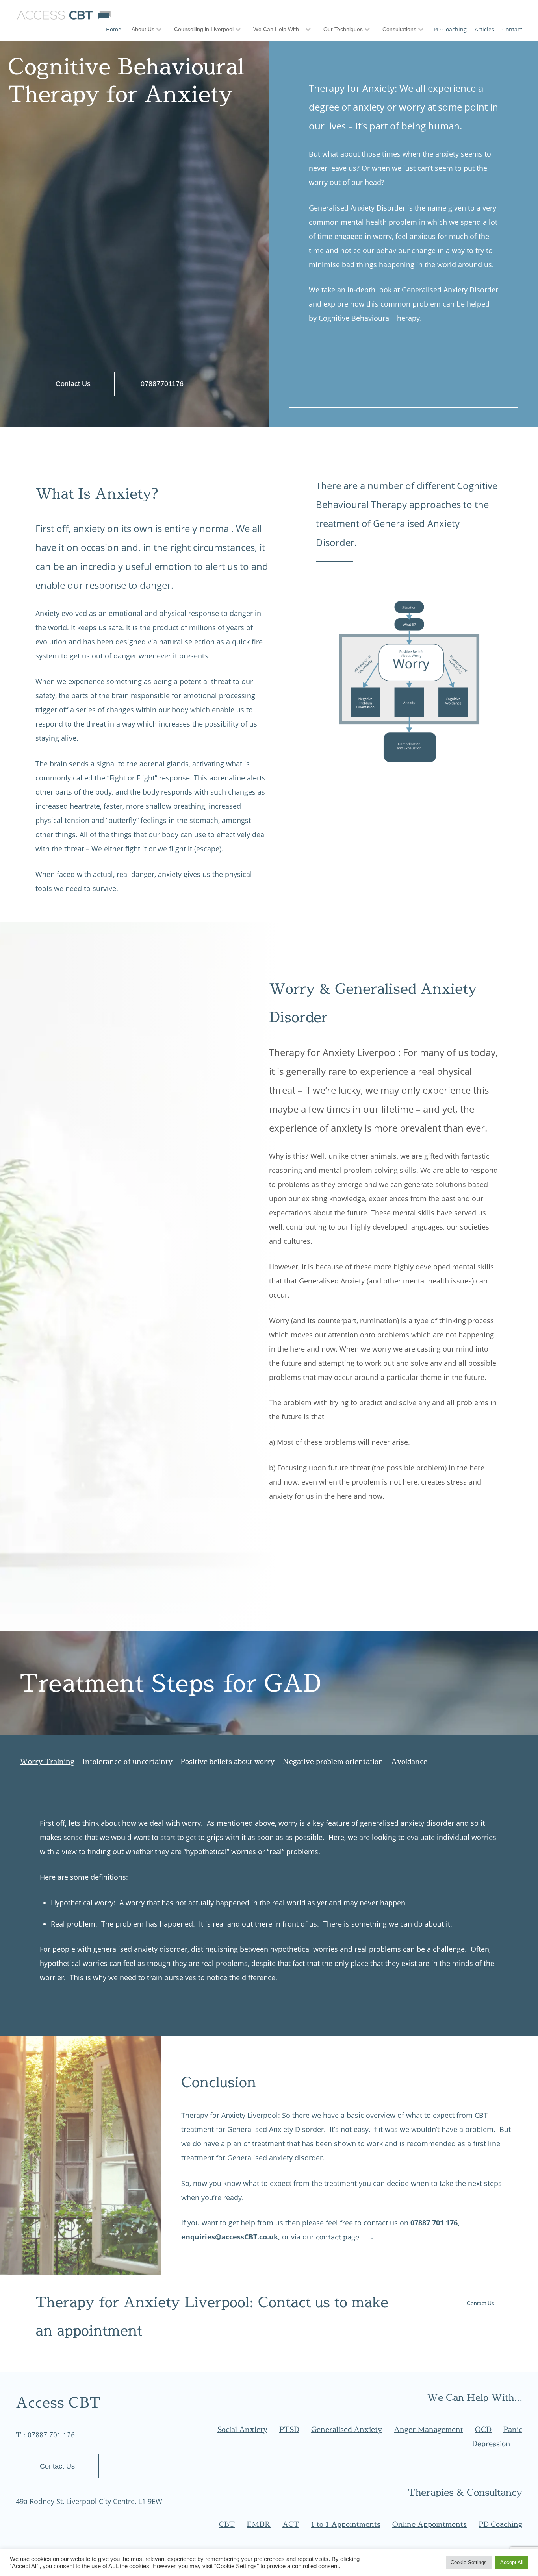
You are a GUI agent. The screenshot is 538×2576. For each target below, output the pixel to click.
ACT (291, 2524)
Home (114, 29)
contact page (338, 2237)
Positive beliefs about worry (227, 1761)
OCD (483, 2429)
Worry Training (47, 1761)
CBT (227, 2524)
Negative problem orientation (333, 1761)
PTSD (289, 2429)
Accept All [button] (512, 2562)
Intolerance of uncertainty (127, 1761)
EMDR (259, 2524)
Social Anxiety (242, 2429)
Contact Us (73, 384)
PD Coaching (450, 29)
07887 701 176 (51, 2435)
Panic (513, 2429)
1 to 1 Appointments (346, 2524)
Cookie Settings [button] (469, 2562)
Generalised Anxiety (347, 2429)
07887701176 (162, 384)
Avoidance (409, 1761)
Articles (484, 29)
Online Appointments (429, 2524)
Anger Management (429, 2429)
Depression (491, 2444)
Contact (512, 29)
